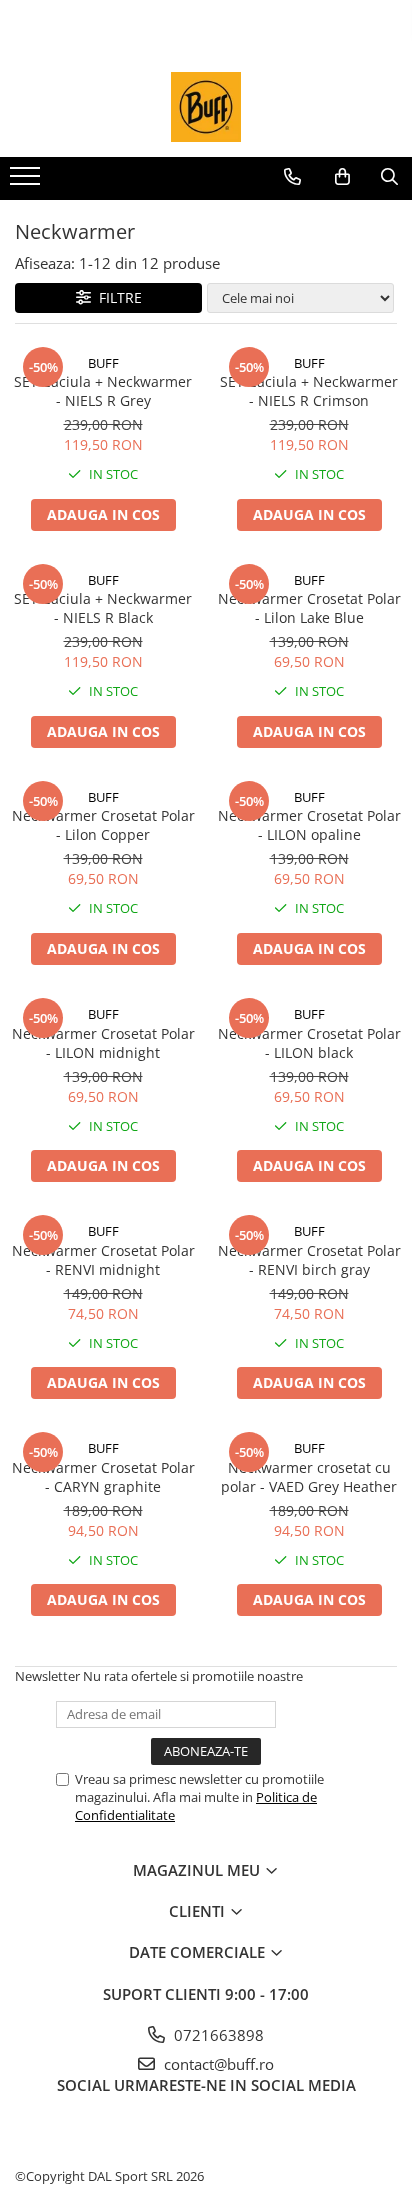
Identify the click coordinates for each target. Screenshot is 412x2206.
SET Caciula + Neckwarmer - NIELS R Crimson (309, 391)
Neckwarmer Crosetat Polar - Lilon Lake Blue (309, 608)
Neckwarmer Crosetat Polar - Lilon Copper (103, 825)
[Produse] (27, 182)
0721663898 (217, 2035)
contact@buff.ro (217, 2064)
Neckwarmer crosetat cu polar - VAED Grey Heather (309, 1477)
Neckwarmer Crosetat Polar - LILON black (309, 1043)
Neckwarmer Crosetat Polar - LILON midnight (103, 1043)
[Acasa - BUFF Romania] (206, 107)
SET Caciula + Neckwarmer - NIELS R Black (103, 608)
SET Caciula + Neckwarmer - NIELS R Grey (103, 391)
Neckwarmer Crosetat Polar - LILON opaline (309, 825)
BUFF (103, 363)
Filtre (116, 297)
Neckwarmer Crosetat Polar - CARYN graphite (103, 1477)
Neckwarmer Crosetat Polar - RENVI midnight (103, 1260)
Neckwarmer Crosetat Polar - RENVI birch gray (309, 1260)
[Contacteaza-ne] (292, 177)
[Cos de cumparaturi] (342, 177)
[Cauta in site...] (389, 177)
